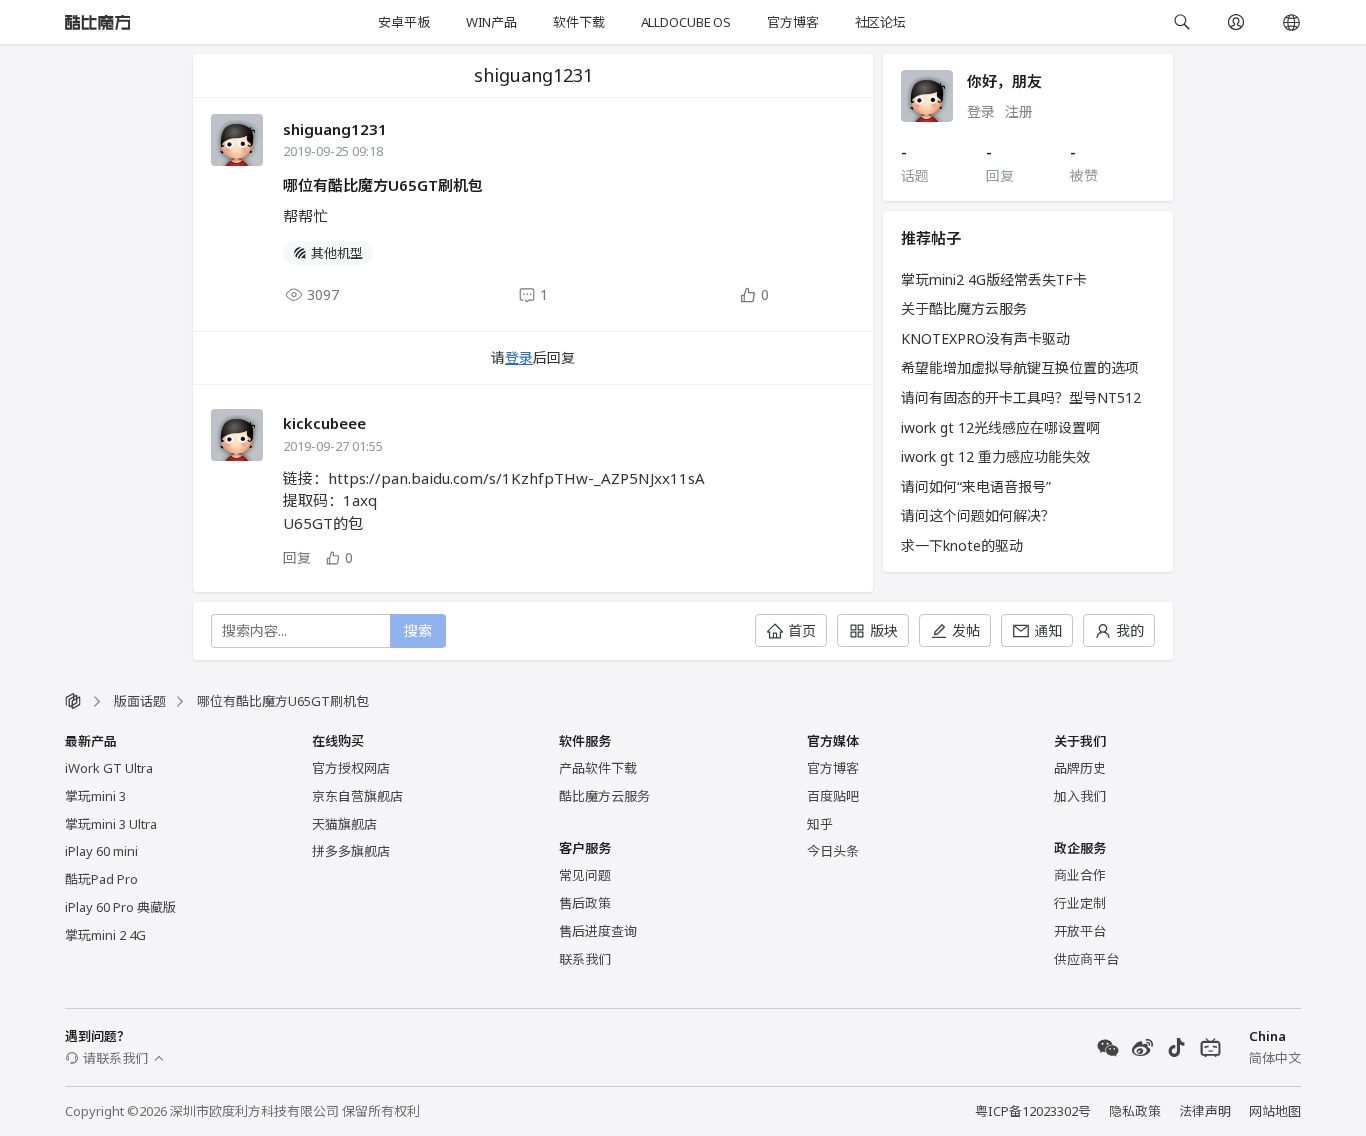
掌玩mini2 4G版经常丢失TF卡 (994, 279)
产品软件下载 (598, 768)
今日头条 (833, 851)
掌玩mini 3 (95, 796)
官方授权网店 (351, 768)
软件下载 (578, 22)
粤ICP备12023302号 (1033, 1111)
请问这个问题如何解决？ (978, 515)
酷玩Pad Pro (101, 879)
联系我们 (585, 959)
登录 (519, 357)
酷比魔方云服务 (604, 796)
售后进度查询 (598, 931)
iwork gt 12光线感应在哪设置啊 (1000, 427)
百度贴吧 (833, 796)
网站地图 (1275, 1111)
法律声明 (1205, 1111)
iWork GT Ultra (109, 768)
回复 (297, 557)
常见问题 (585, 875)
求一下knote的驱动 (962, 545)
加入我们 (1080, 796)
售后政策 (585, 903)
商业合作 (1080, 875)
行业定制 (1080, 903)
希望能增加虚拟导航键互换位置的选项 (1020, 367)
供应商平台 (1086, 959)
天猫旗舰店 (344, 824)
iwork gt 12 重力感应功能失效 (995, 456)
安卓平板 (403, 22)
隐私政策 (1135, 1111)
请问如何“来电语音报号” (976, 486)
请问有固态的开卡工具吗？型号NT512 (1021, 397)
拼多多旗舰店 (351, 851)
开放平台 (1080, 931)
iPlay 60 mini (101, 851)
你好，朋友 (1004, 81)
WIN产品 (491, 22)
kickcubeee (324, 423)
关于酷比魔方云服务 (964, 308)
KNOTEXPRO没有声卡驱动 (985, 338)
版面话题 (140, 701)
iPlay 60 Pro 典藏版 (120, 907)
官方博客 (792, 22)
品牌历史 (1080, 768)
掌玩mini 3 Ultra (111, 824)
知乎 (820, 824)
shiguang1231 (335, 129)
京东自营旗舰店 (357, 796)
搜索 (418, 630)
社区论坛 (880, 22)
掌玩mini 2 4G (105, 935)
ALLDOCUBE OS (686, 22)
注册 (1019, 111)
